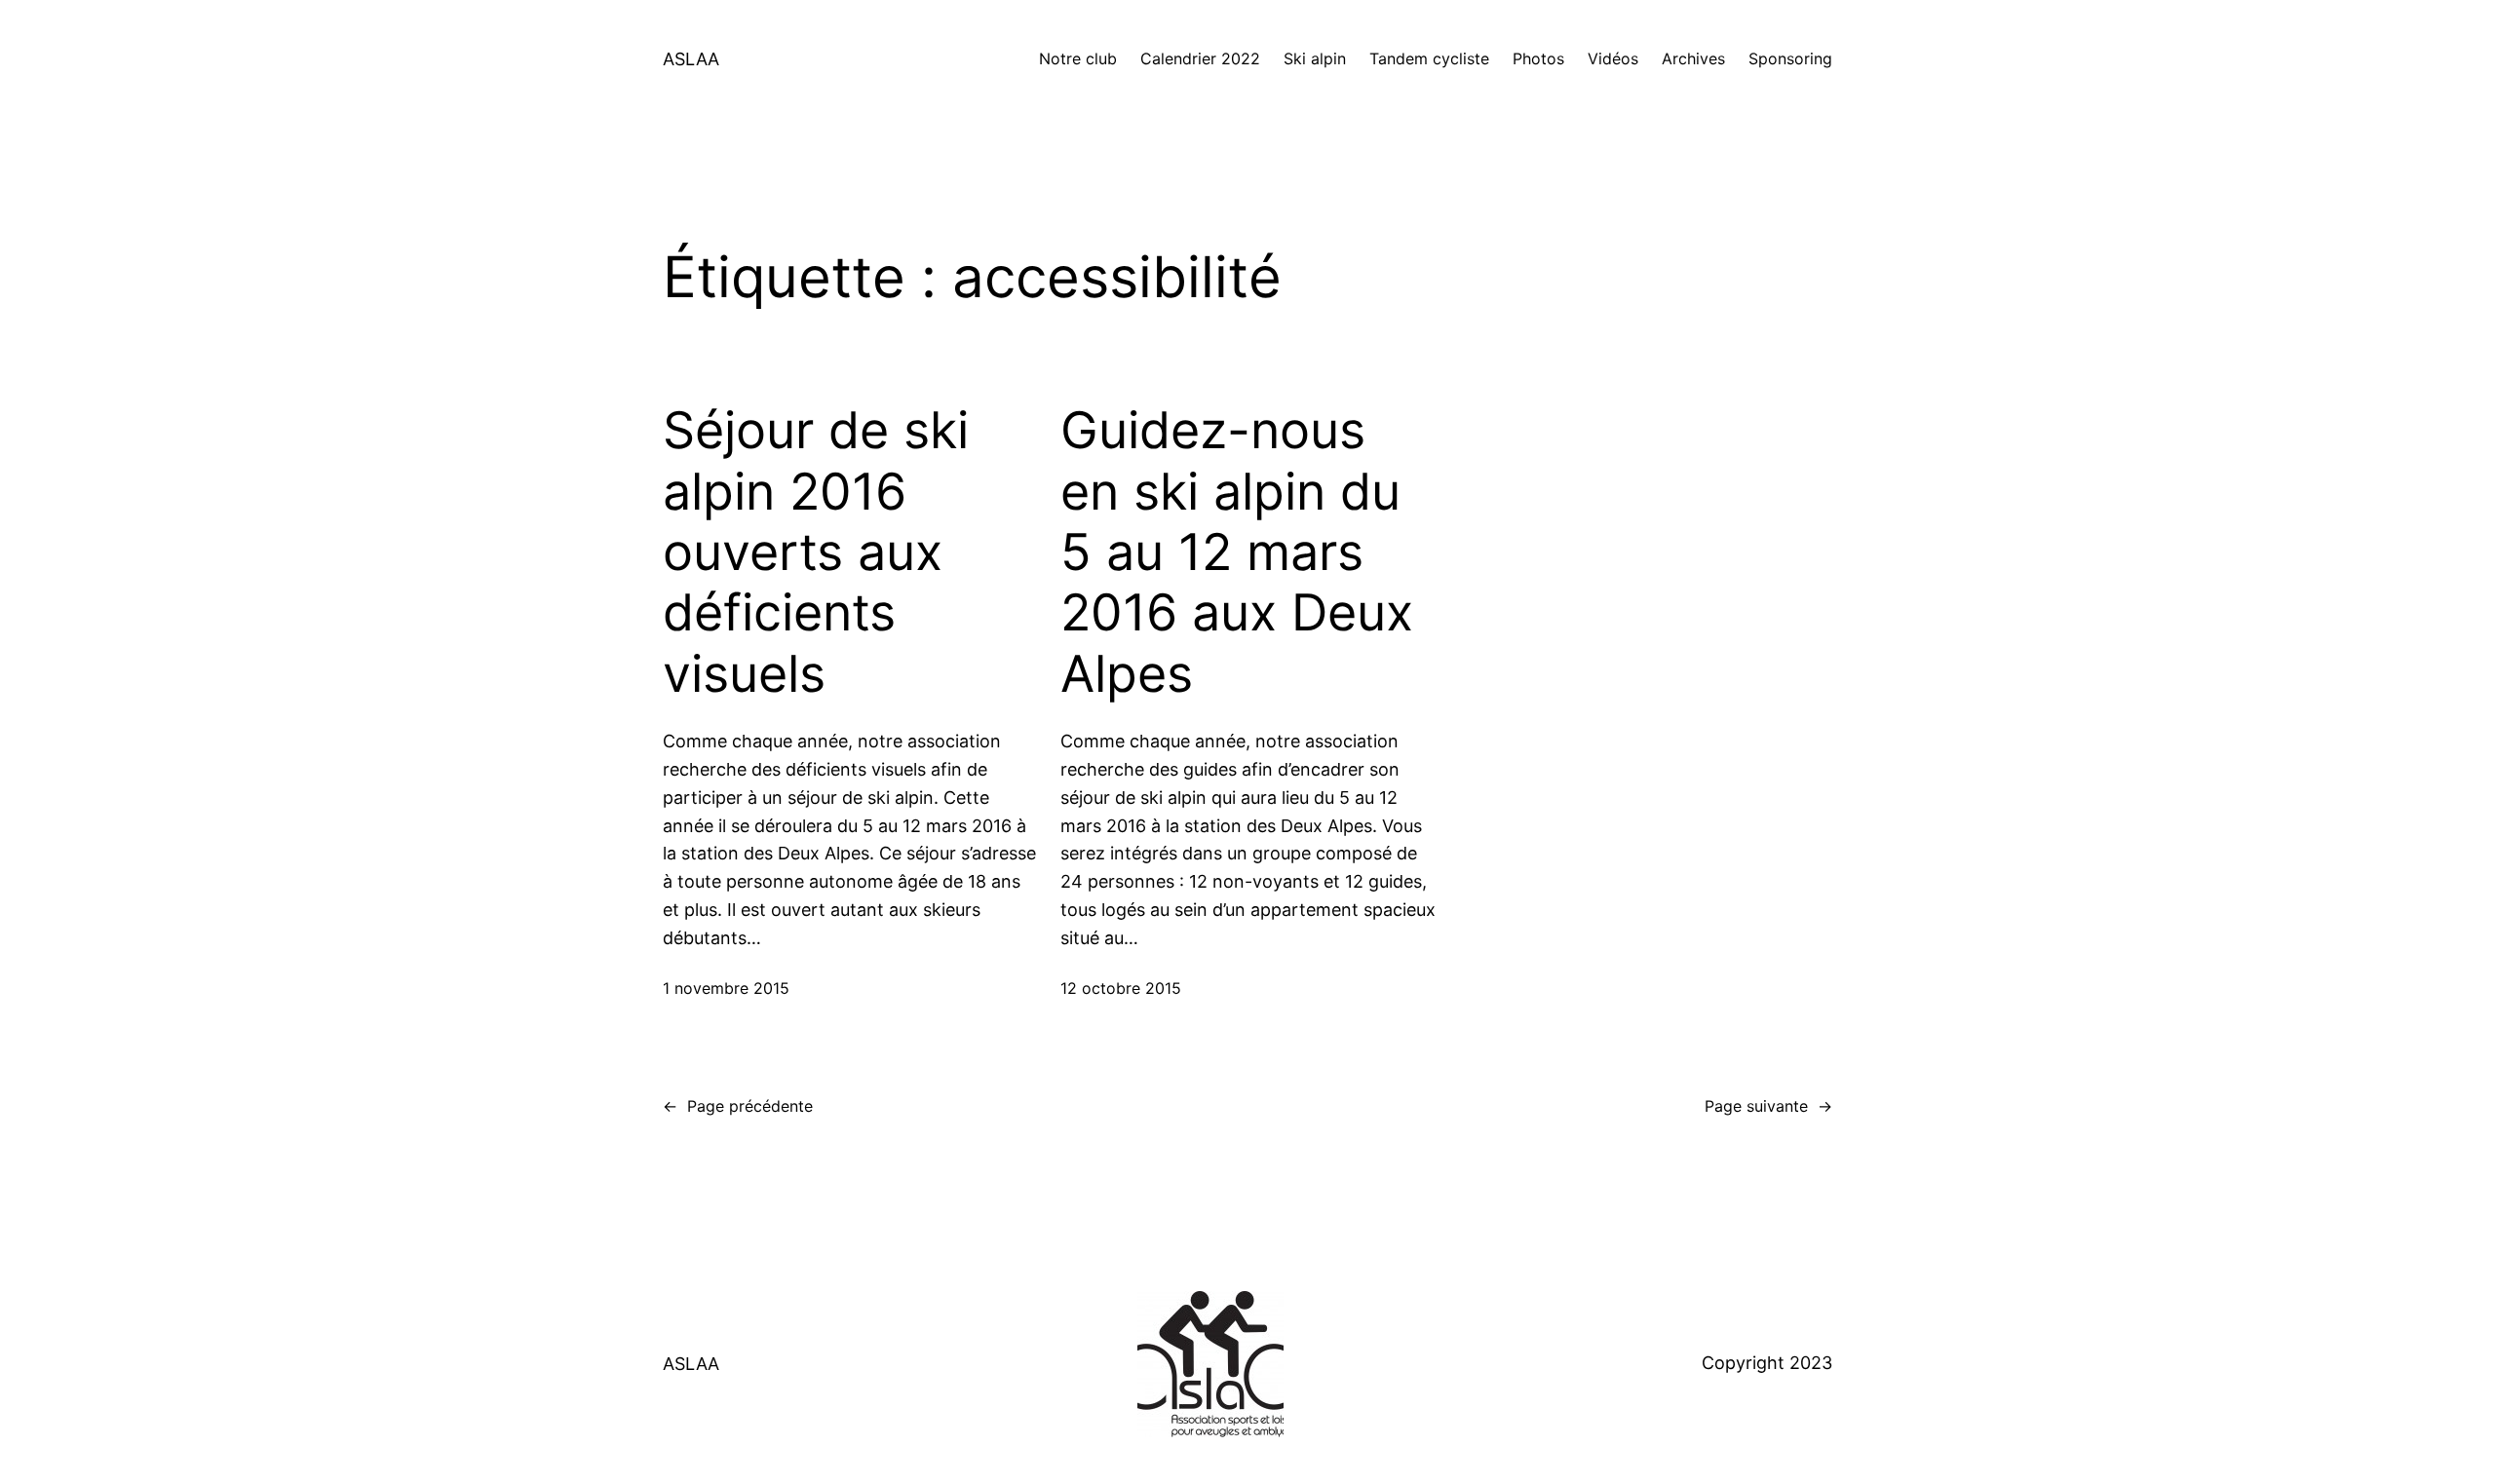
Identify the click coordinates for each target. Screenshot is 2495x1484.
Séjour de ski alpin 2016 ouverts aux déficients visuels (816, 552)
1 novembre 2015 (726, 988)
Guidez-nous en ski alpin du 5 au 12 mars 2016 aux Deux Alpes (1237, 552)
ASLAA (691, 59)
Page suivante (1768, 1106)
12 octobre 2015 (1121, 988)
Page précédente (738, 1106)
